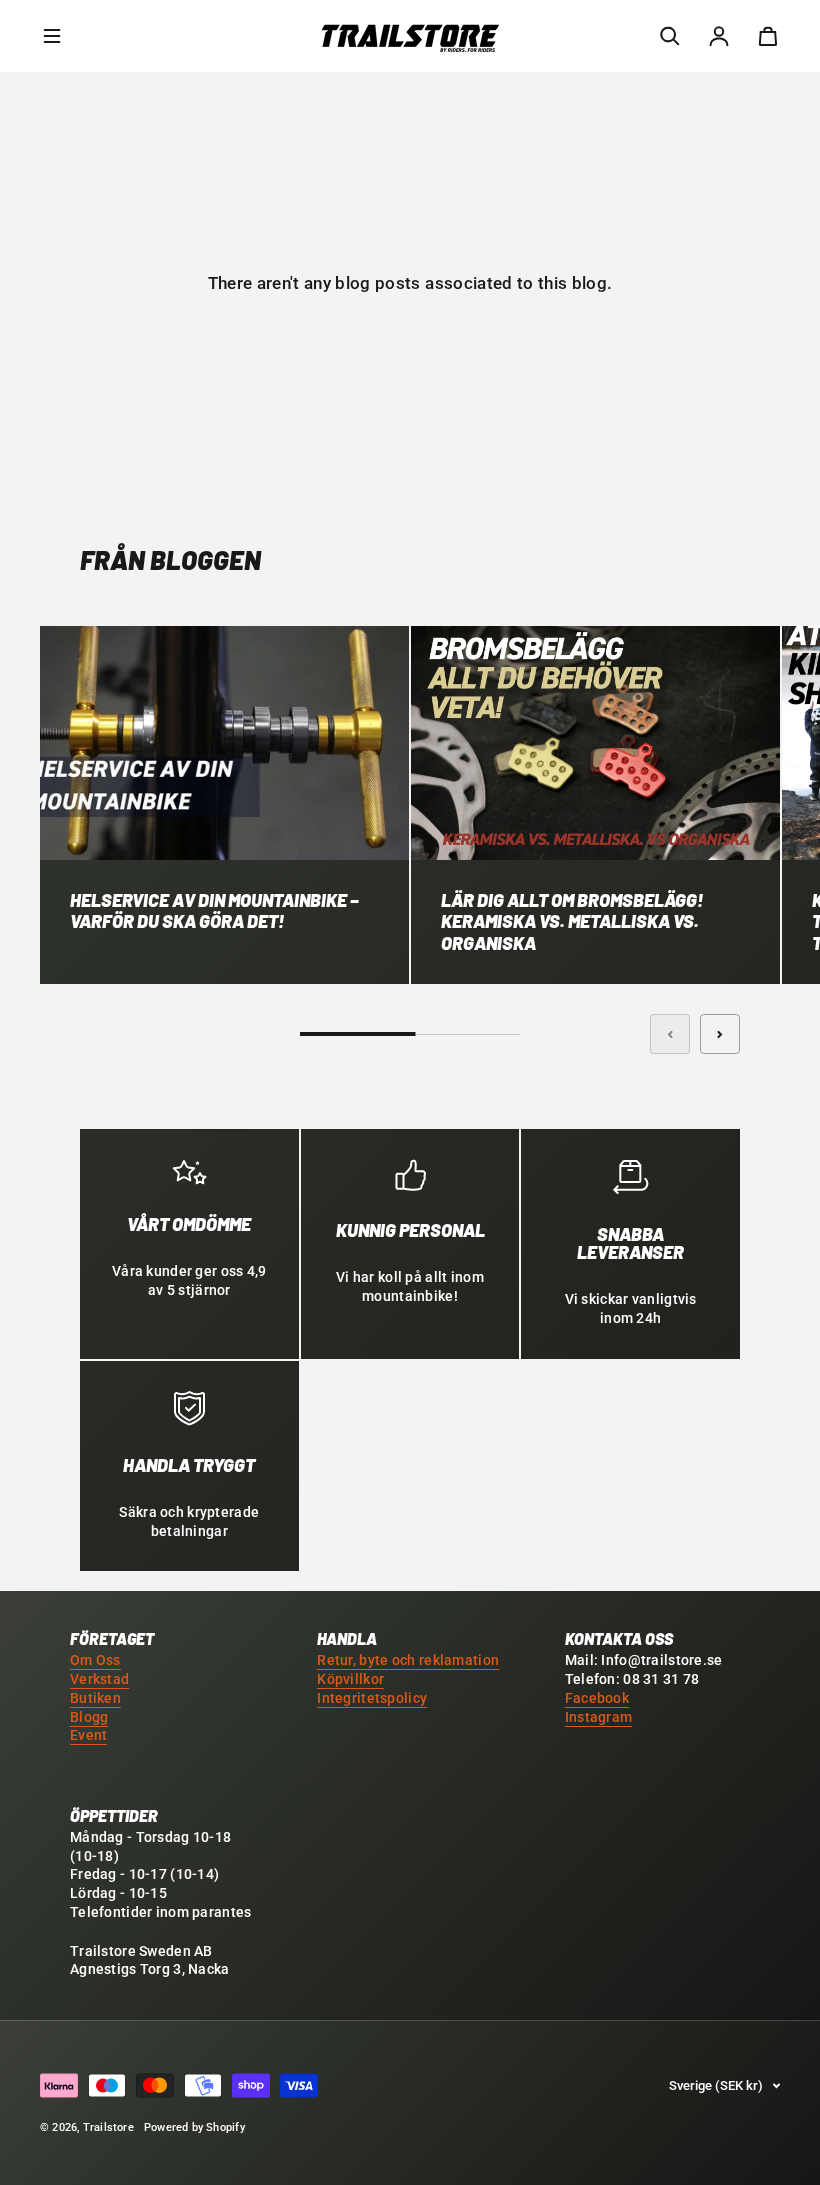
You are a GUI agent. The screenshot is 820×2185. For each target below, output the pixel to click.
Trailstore (108, 2127)
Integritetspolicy (372, 1698)
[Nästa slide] (720, 1034)
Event (88, 1735)
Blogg (89, 1717)
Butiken (95, 1698)
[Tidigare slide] (670, 1034)
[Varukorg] (768, 36)
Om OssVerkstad (99, 1670)
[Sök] (670, 36)
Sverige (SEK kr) (716, 2085)
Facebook (597, 1698)
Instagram (599, 1717)
